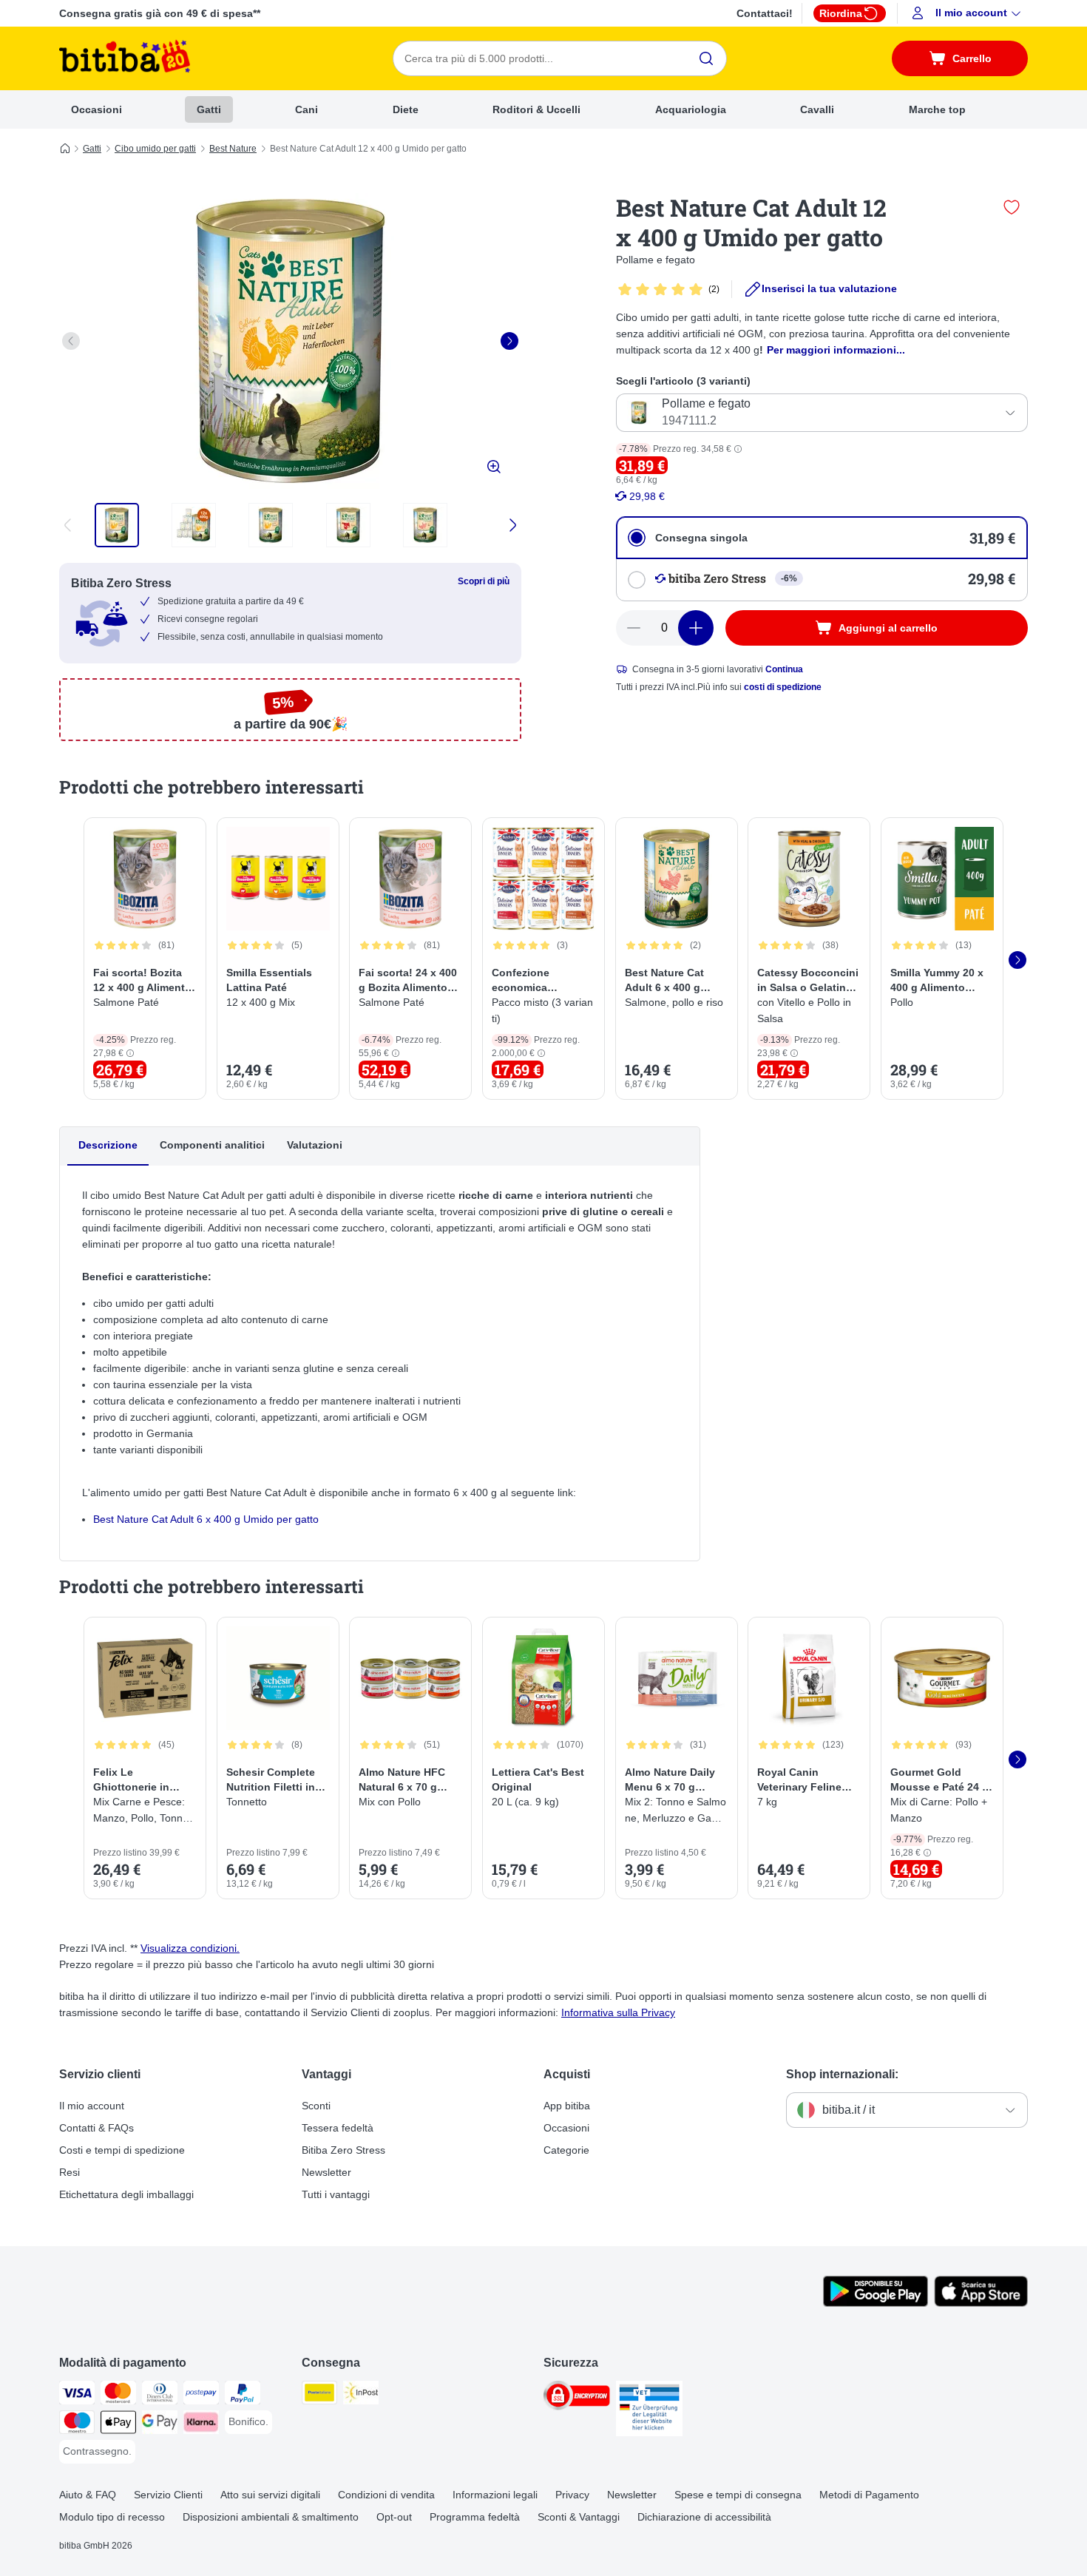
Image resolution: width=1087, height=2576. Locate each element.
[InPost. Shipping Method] (361, 2395)
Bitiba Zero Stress (343, 2150)
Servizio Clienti (168, 2495)
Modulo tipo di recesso (112, 2517)
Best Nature (233, 149)
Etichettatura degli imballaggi (126, 2194)
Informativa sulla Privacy (618, 2012)
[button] (968, 13)
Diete (406, 109)
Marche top (937, 109)
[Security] (577, 2398)
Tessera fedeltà (338, 2128)
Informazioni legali (495, 2495)
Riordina (841, 13)
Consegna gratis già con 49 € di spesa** (160, 13)
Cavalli (817, 109)
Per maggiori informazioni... (836, 350)
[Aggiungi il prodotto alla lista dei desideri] (1012, 207)
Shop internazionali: (842, 2074)
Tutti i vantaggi (336, 2194)
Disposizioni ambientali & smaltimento (271, 2517)
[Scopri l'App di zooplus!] (876, 2303)
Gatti (209, 109)
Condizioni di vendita (386, 2495)
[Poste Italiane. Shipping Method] (319, 2395)
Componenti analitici (212, 1145)
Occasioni (96, 109)
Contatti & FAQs (96, 2128)
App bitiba (567, 2106)
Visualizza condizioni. (190, 1948)
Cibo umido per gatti (155, 149)
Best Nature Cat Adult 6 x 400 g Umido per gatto (206, 1519)
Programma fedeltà (475, 2517)
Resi (70, 2172)
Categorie (566, 2150)
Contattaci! (765, 13)
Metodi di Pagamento (869, 2495)
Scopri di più (484, 581)
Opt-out (394, 2517)
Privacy (572, 2495)
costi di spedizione (783, 687)
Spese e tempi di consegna (738, 2495)
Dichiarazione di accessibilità (704, 2517)
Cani (307, 109)
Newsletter (326, 2172)
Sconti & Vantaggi (579, 2517)
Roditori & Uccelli (536, 109)
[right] (509, 341)
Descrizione (108, 1145)
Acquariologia (691, 109)
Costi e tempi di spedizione (122, 2150)
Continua (784, 669)
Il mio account (92, 2106)
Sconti (316, 2106)
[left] (71, 341)
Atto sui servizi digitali (270, 2495)
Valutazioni (315, 1145)
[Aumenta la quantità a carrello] (696, 628)
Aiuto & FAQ (88, 2495)
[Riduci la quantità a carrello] (634, 628)
